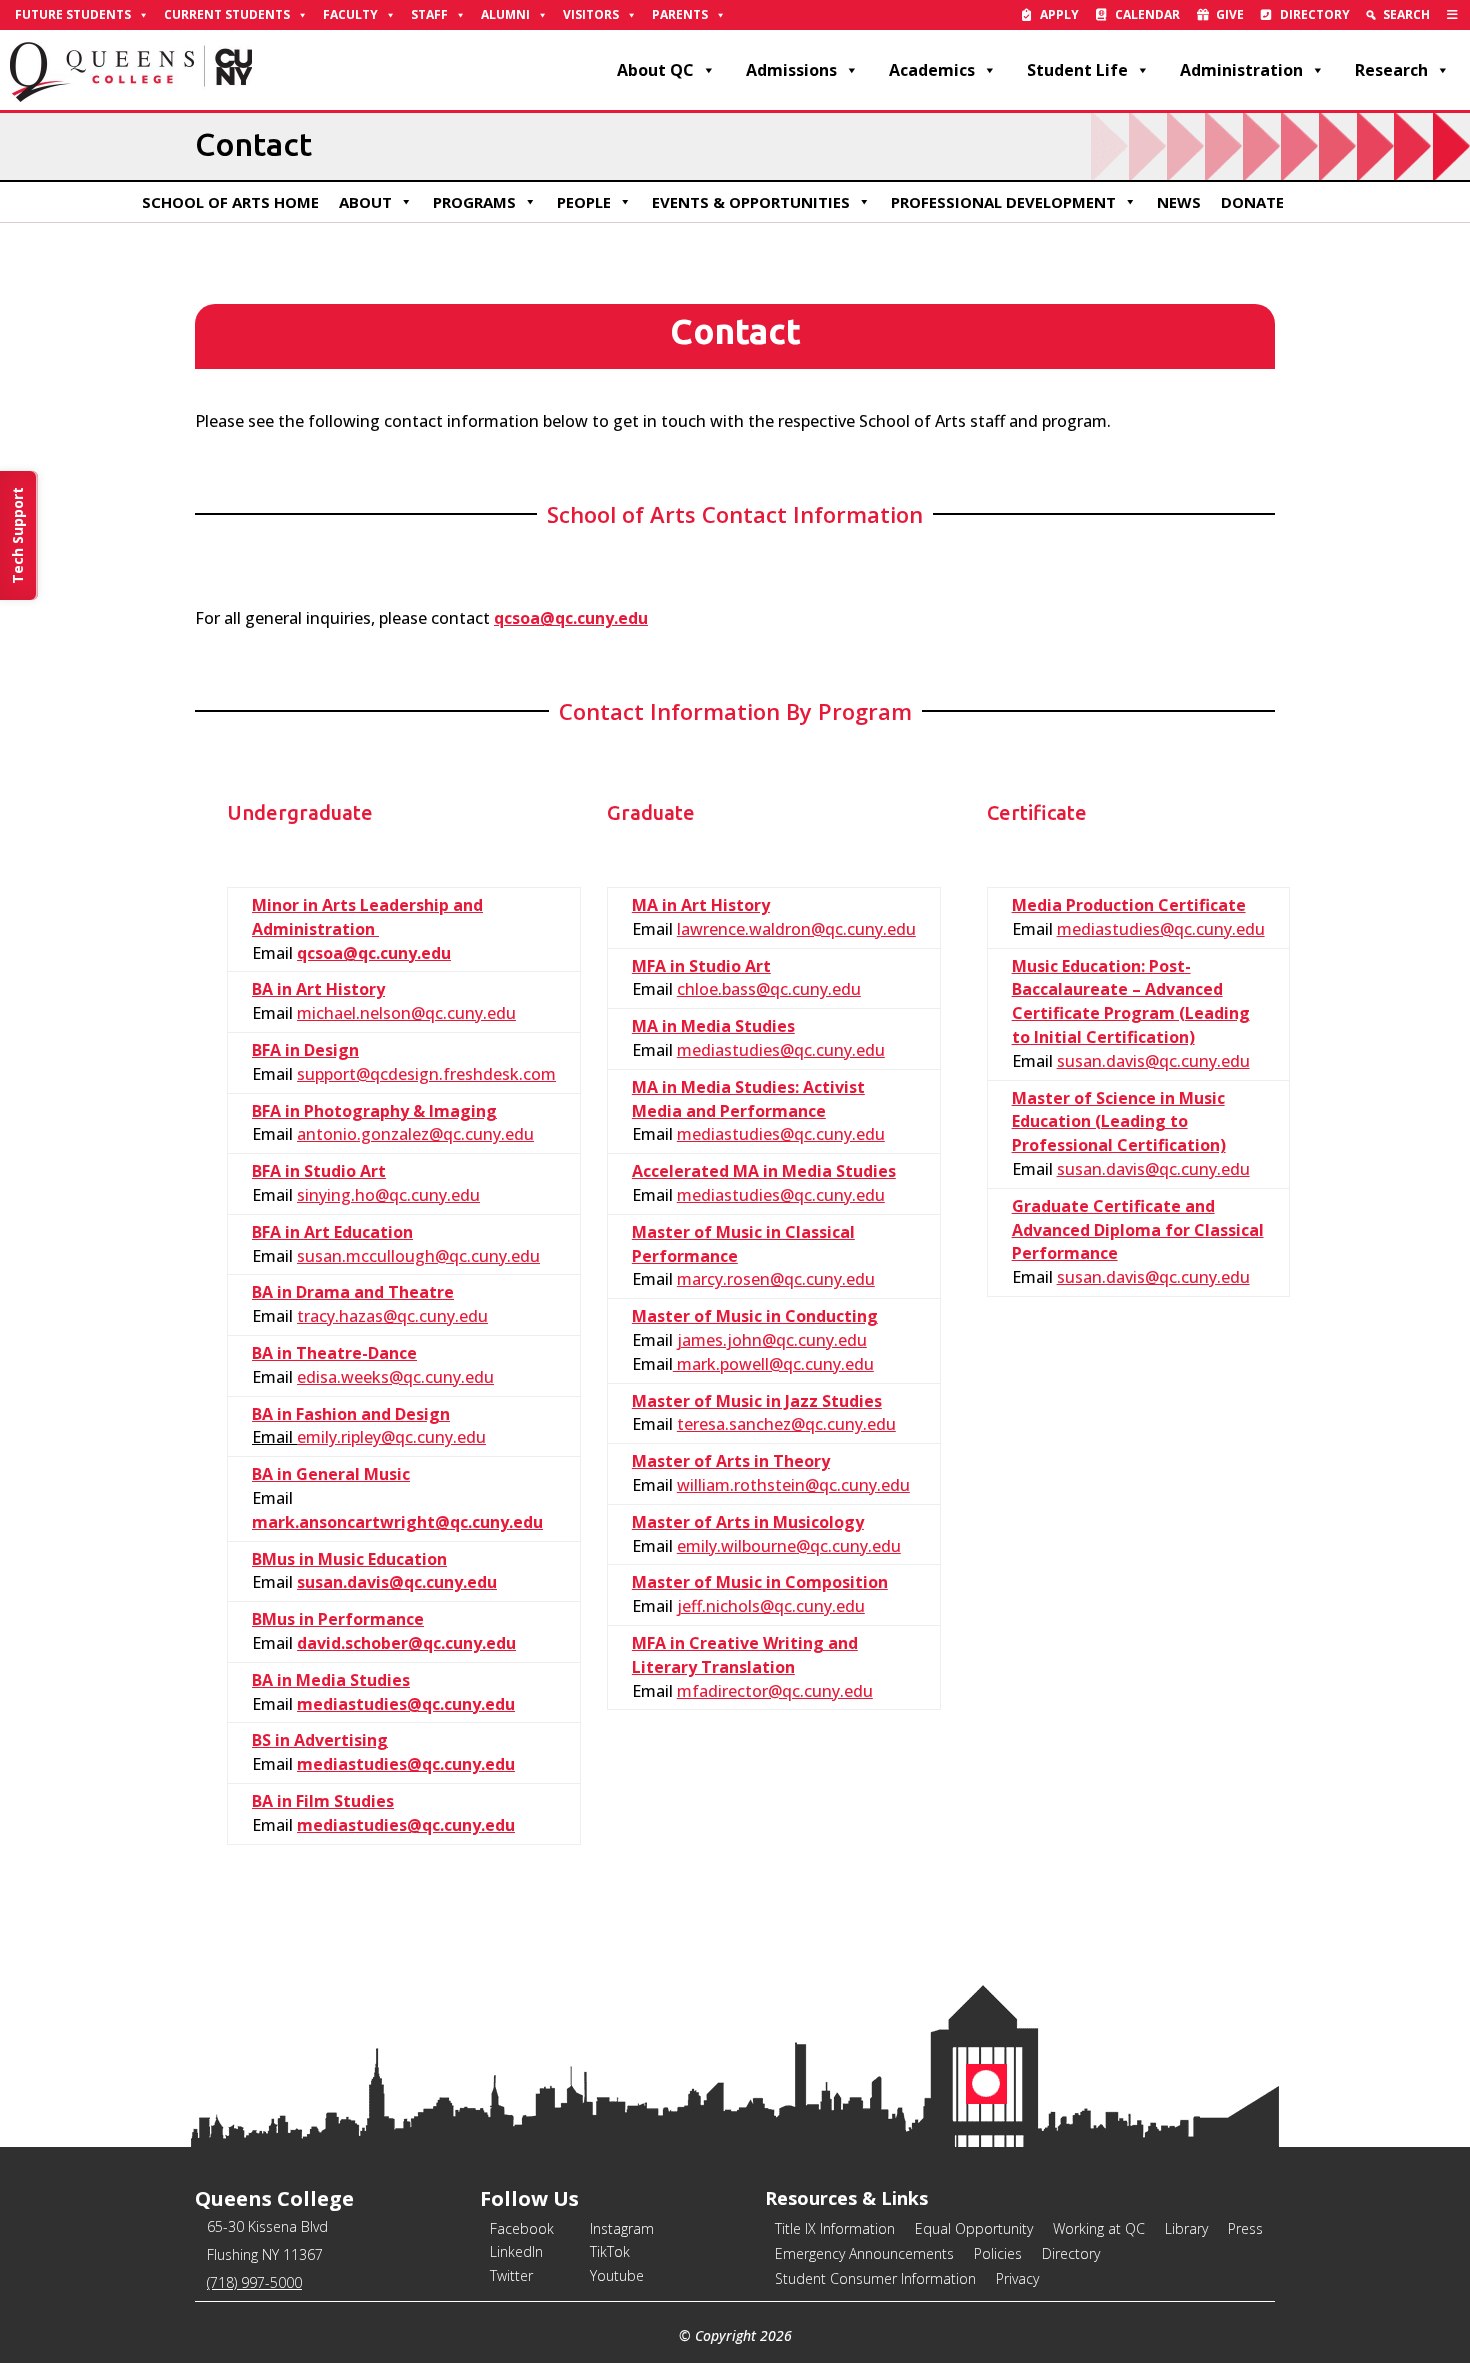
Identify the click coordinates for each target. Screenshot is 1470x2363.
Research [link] (1391, 70)
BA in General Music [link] (331, 1474)
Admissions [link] (791, 70)
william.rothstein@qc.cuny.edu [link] (793, 1485)
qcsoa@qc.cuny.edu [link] (374, 953)
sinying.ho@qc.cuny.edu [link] (388, 1195)
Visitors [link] (591, 14)
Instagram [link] (622, 2228)
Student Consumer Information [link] (875, 2278)
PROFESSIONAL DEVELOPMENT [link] (1003, 202)
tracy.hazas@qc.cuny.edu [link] (392, 1316)
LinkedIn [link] (516, 2251)
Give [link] (1230, 14)
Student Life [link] (1077, 70)
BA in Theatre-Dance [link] (334, 1353)
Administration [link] (1241, 70)
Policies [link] (998, 2253)
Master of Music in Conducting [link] (755, 1316)
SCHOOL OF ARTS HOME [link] (230, 202)
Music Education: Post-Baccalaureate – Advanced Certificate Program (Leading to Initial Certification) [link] (1131, 1001)
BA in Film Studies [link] (323, 1801)
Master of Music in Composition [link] (760, 1582)
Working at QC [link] (1099, 2228)
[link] (1452, 15)
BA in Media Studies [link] (331, 1680)
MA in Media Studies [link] (713, 1026)
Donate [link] (1252, 202)
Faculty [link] (350, 14)
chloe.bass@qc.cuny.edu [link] (769, 989)
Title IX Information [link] (835, 2228)
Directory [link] (1315, 14)
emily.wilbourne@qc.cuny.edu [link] (789, 1546)
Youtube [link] (617, 2275)
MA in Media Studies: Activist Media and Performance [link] (748, 1099)
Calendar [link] (1147, 14)
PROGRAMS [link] (474, 202)
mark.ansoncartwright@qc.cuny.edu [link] (397, 1522)
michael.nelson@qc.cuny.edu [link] (406, 1013)
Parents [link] (680, 14)
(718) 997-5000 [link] (254, 2282)
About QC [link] (655, 70)
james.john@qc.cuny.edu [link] (772, 1340)
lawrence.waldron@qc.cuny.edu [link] (796, 929)
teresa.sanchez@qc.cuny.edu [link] (786, 1424)
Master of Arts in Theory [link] (731, 1461)
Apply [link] (1059, 14)
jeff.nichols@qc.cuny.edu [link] (771, 1606)
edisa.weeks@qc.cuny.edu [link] (395, 1377)
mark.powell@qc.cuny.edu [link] (773, 1364)
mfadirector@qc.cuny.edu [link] (775, 1691)
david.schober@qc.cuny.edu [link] (406, 1643)
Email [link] (274, 1437)
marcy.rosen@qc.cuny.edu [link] (776, 1279)
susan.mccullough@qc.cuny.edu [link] (418, 1256)
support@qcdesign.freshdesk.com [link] (426, 1074)
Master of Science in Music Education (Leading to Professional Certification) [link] (1119, 1122)
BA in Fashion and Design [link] (351, 1414)
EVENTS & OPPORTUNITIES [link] (751, 202)
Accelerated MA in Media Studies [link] (764, 1171)
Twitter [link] (511, 2275)
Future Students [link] (73, 14)
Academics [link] (932, 70)
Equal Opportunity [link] (974, 2228)
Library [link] (1186, 2228)
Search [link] (1406, 14)
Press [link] (1245, 2228)
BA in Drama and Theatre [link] (353, 1292)
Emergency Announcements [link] (864, 2253)
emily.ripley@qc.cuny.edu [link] (391, 1437)
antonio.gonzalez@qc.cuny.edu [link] (415, 1134)
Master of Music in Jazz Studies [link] (757, 1401)
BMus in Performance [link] (338, 1619)
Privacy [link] (1017, 2278)
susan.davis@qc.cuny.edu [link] (397, 1582)
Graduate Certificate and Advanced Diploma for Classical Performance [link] (1138, 1230)
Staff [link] (429, 14)
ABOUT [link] (365, 202)
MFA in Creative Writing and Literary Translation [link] (745, 1655)
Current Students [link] (227, 14)
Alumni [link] (505, 14)
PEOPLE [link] (584, 202)
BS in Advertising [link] (320, 1740)
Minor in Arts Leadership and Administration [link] (367, 917)
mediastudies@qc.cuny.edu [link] (406, 1704)
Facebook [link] (522, 2228)
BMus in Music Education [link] (349, 1559)
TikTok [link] (610, 2251)
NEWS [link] (1179, 202)
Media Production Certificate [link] (1129, 905)
